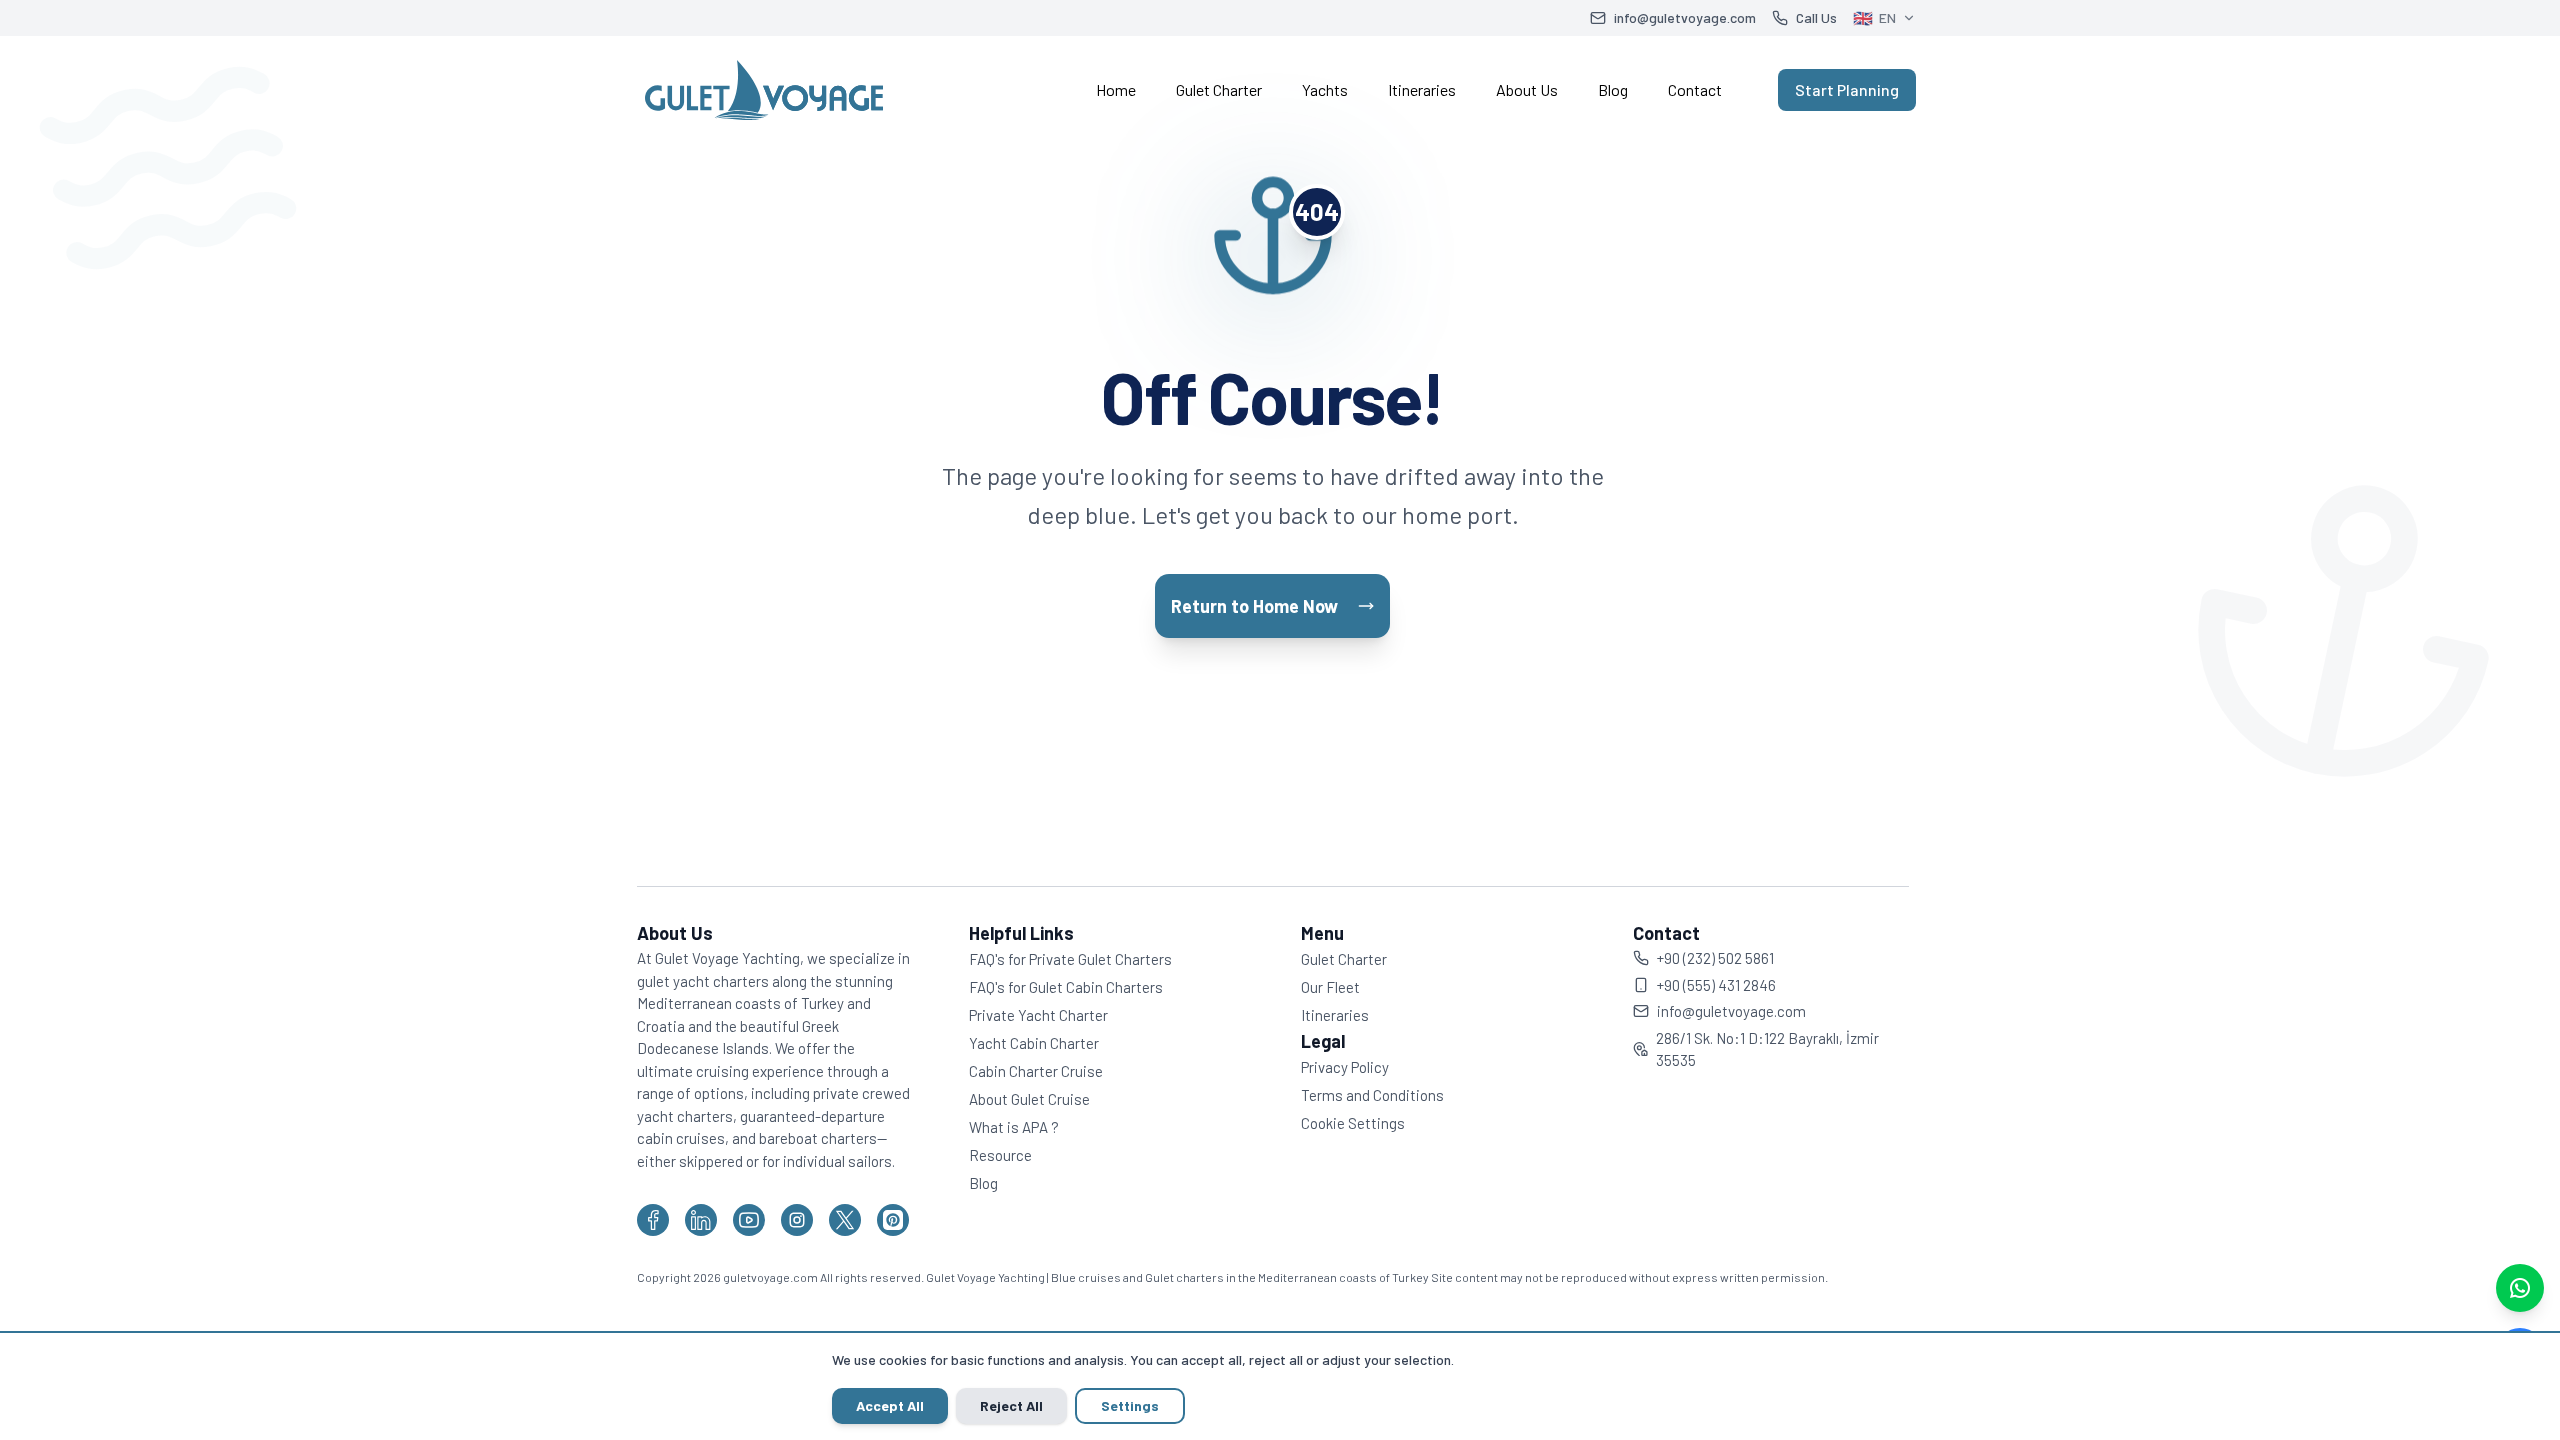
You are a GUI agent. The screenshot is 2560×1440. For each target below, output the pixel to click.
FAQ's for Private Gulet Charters (1070, 959)
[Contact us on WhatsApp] (2520, 1288)
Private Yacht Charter (1038, 1015)
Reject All (1011, 1405)
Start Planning (1847, 89)
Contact (1695, 89)
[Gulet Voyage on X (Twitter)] (845, 1220)
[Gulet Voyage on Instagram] (797, 1220)
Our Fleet (1330, 987)
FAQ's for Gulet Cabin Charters (1066, 987)
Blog (1613, 89)
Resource (1000, 1155)
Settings (1130, 1405)
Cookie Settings (1353, 1123)
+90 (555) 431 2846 (1716, 985)
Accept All (890, 1405)
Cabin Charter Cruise (1036, 1071)
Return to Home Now (1254, 606)
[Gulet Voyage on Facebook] (653, 1220)
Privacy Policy (1345, 1067)
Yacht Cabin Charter (1034, 1043)
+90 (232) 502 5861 (1715, 958)
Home (1116, 89)
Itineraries (1422, 89)
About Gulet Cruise (1029, 1099)
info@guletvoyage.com (1731, 1011)
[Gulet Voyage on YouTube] (749, 1220)
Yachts (1325, 89)
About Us (1527, 89)
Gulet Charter (1219, 89)
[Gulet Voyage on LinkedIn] (701, 1220)
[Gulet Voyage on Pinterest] (893, 1220)
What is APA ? (1014, 1127)
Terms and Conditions (1372, 1095)
